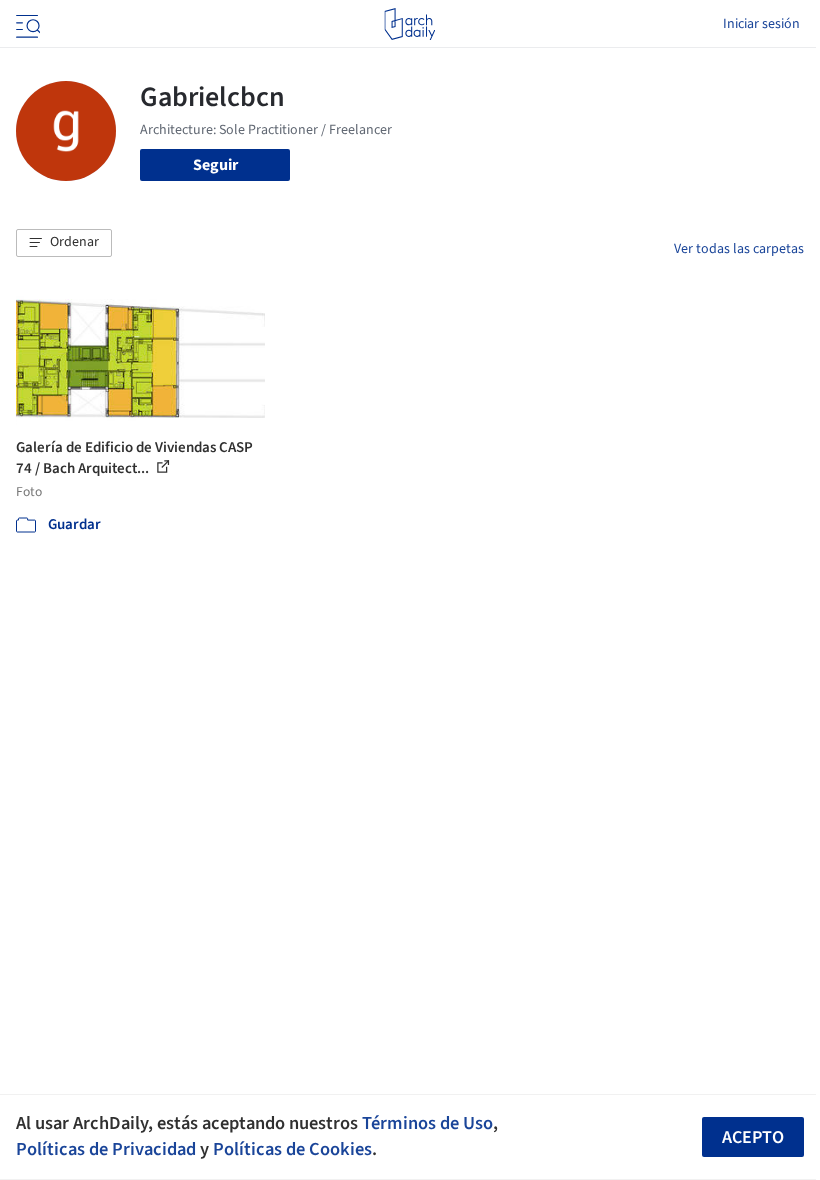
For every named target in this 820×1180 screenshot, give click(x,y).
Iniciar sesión (761, 24)
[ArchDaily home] (409, 24)
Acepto (753, 1137)
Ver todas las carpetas (739, 249)
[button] (64, 243)
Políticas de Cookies (292, 1149)
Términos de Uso (427, 1123)
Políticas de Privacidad (106, 1149)
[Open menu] (26, 24)
